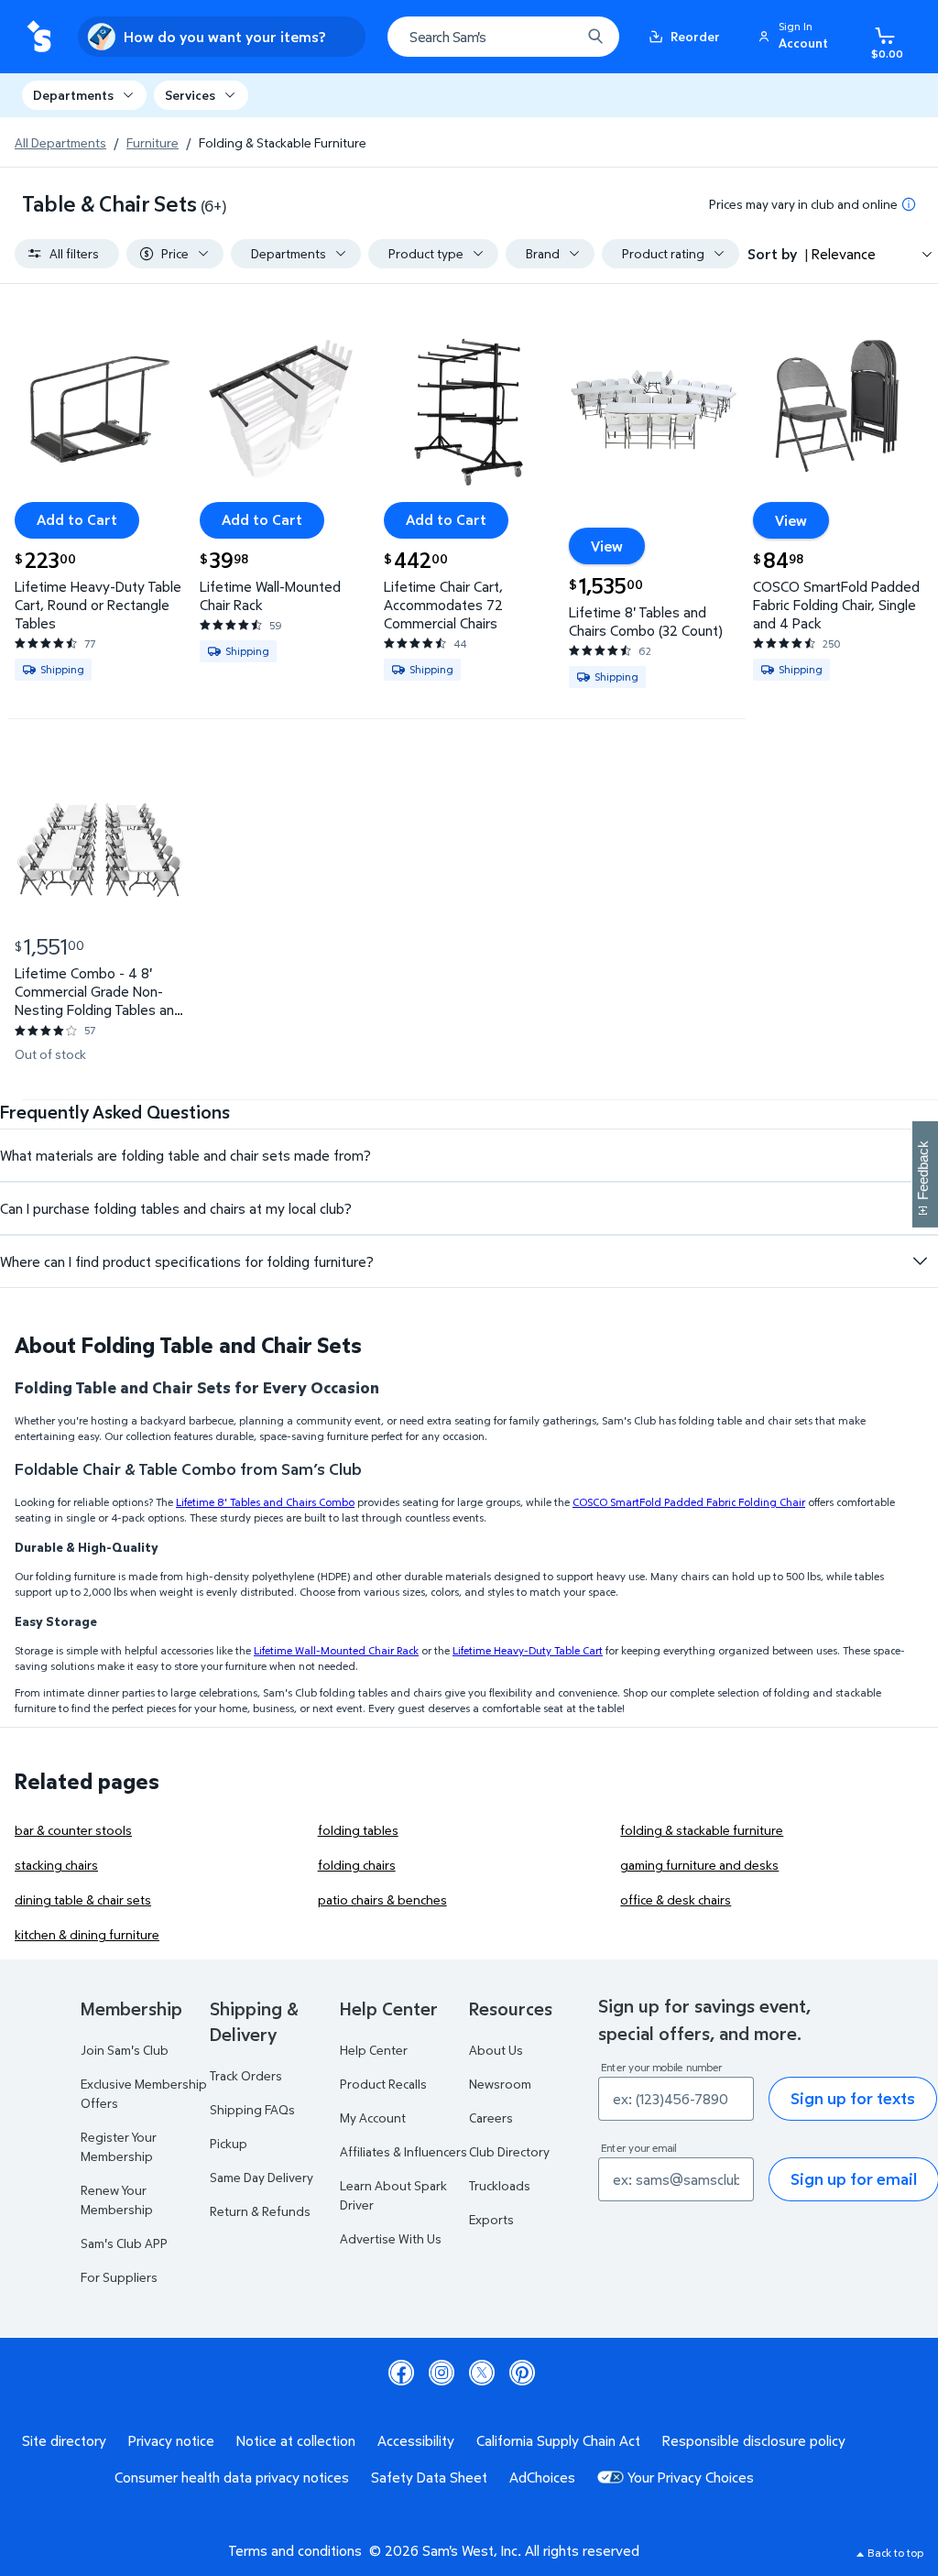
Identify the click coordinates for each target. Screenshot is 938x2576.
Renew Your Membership (117, 2199)
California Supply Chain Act (558, 2440)
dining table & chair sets (83, 1899)
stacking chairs (56, 1865)
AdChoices (542, 2477)
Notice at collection (296, 2440)
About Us (496, 2050)
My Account (373, 2118)
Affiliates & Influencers (404, 2151)
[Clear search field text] (553, 37)
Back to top (895, 2553)
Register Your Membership (119, 2146)
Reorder (695, 36)
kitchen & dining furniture (87, 1934)
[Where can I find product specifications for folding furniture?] (920, 1261)
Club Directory (509, 2151)
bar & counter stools (73, 1830)
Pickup (229, 2143)
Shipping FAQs (252, 2109)
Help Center (374, 2050)
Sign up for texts (853, 2098)
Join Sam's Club (125, 2050)
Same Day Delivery (262, 2177)
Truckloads (500, 2185)
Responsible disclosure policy (754, 2440)
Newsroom (500, 2084)
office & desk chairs (676, 1899)
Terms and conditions (295, 2550)
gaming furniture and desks (699, 1865)
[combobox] (503, 37)
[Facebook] (401, 2373)
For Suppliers (119, 2277)
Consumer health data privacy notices (232, 2477)
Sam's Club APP (124, 2243)
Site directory (64, 2440)
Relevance (844, 254)
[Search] (595, 37)
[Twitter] (482, 2373)
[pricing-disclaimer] (909, 204)
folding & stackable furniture (702, 1830)
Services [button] (190, 95)
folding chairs (357, 1865)
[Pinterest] (522, 2373)
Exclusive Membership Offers (144, 2093)
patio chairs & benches (382, 1899)
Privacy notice (171, 2440)
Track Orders (246, 2075)
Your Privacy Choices (691, 2477)
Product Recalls (383, 2084)
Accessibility (416, 2440)
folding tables (358, 1830)
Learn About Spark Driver (393, 2195)
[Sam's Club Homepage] (39, 37)
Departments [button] (73, 95)
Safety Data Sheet (429, 2477)
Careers (491, 2118)
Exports (491, 2219)
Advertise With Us (391, 2238)
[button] (796, 37)
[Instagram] (442, 2373)
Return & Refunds (260, 2211)
